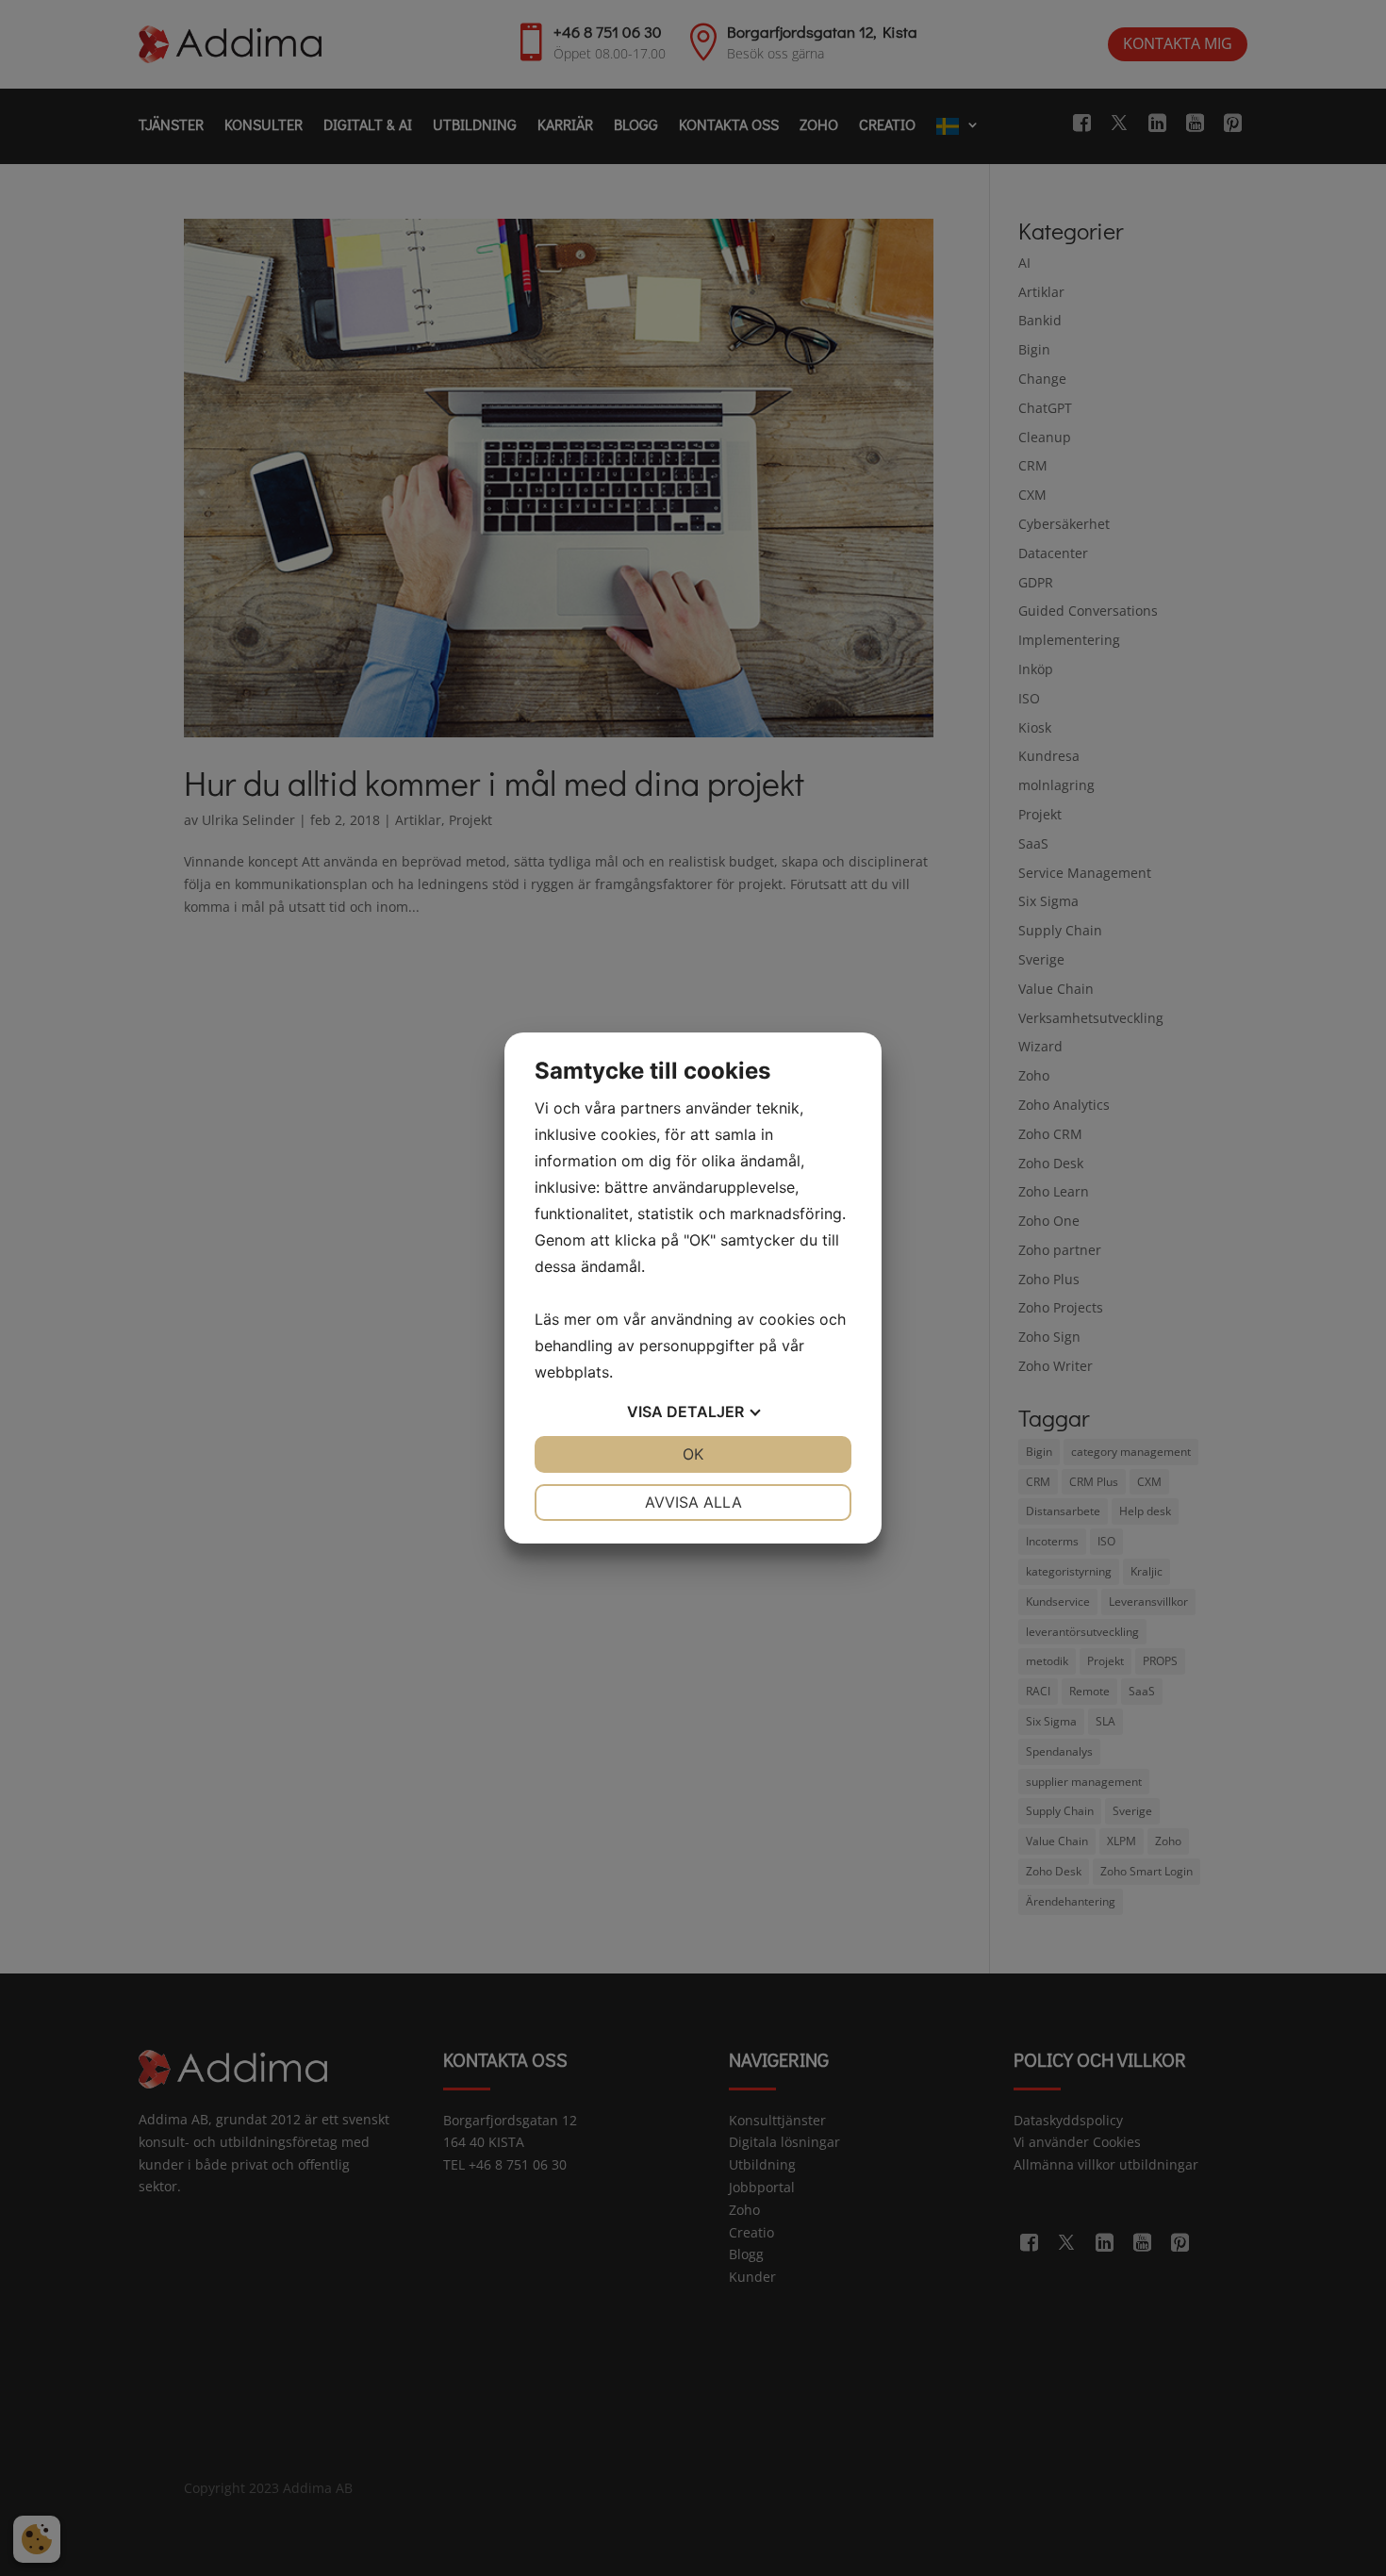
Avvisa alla (693, 1502)
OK (693, 1454)
